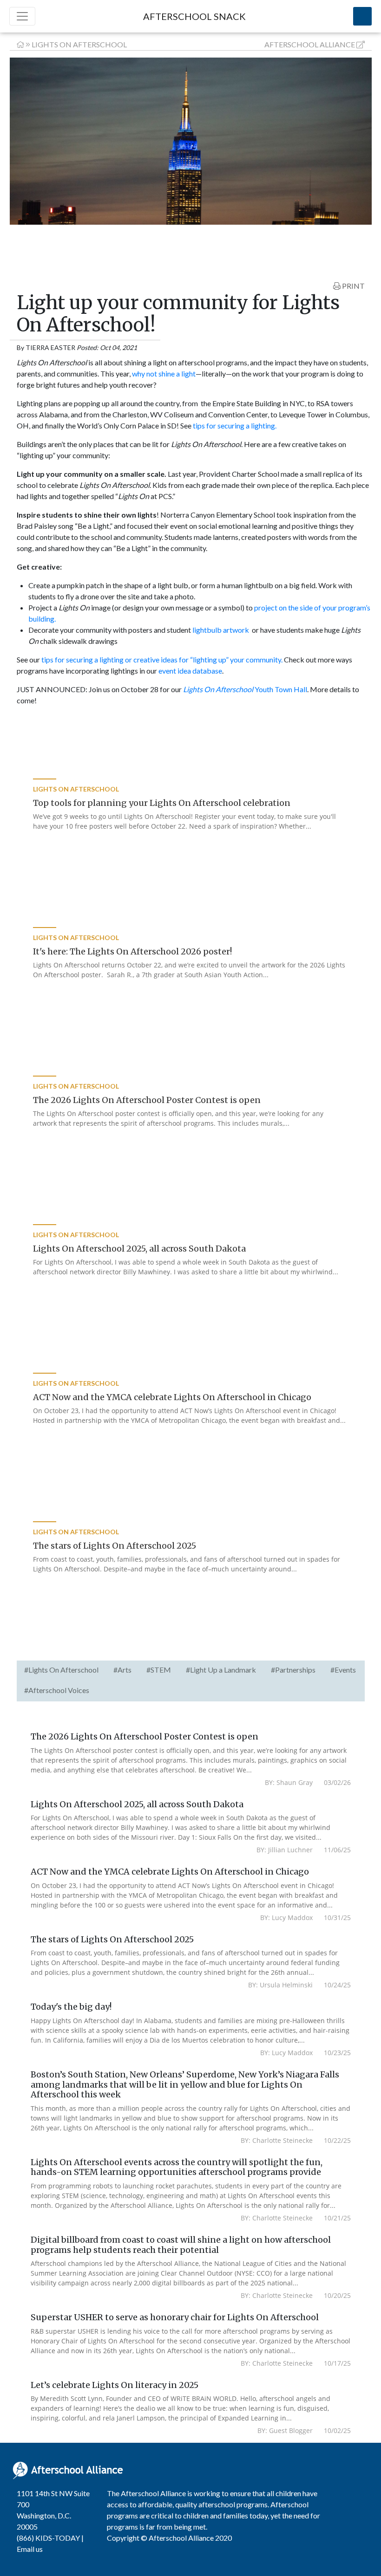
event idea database (190, 671)
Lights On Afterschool (79, 44)
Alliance (310, 44)
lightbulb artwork (221, 630)
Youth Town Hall (245, 689)
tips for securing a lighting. (235, 425)
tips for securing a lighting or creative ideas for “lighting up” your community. (162, 659)
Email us (30, 2549)
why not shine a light (164, 373)
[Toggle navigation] (22, 16)
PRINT (353, 286)
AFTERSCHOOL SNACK (194, 16)
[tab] (61, 1671)
